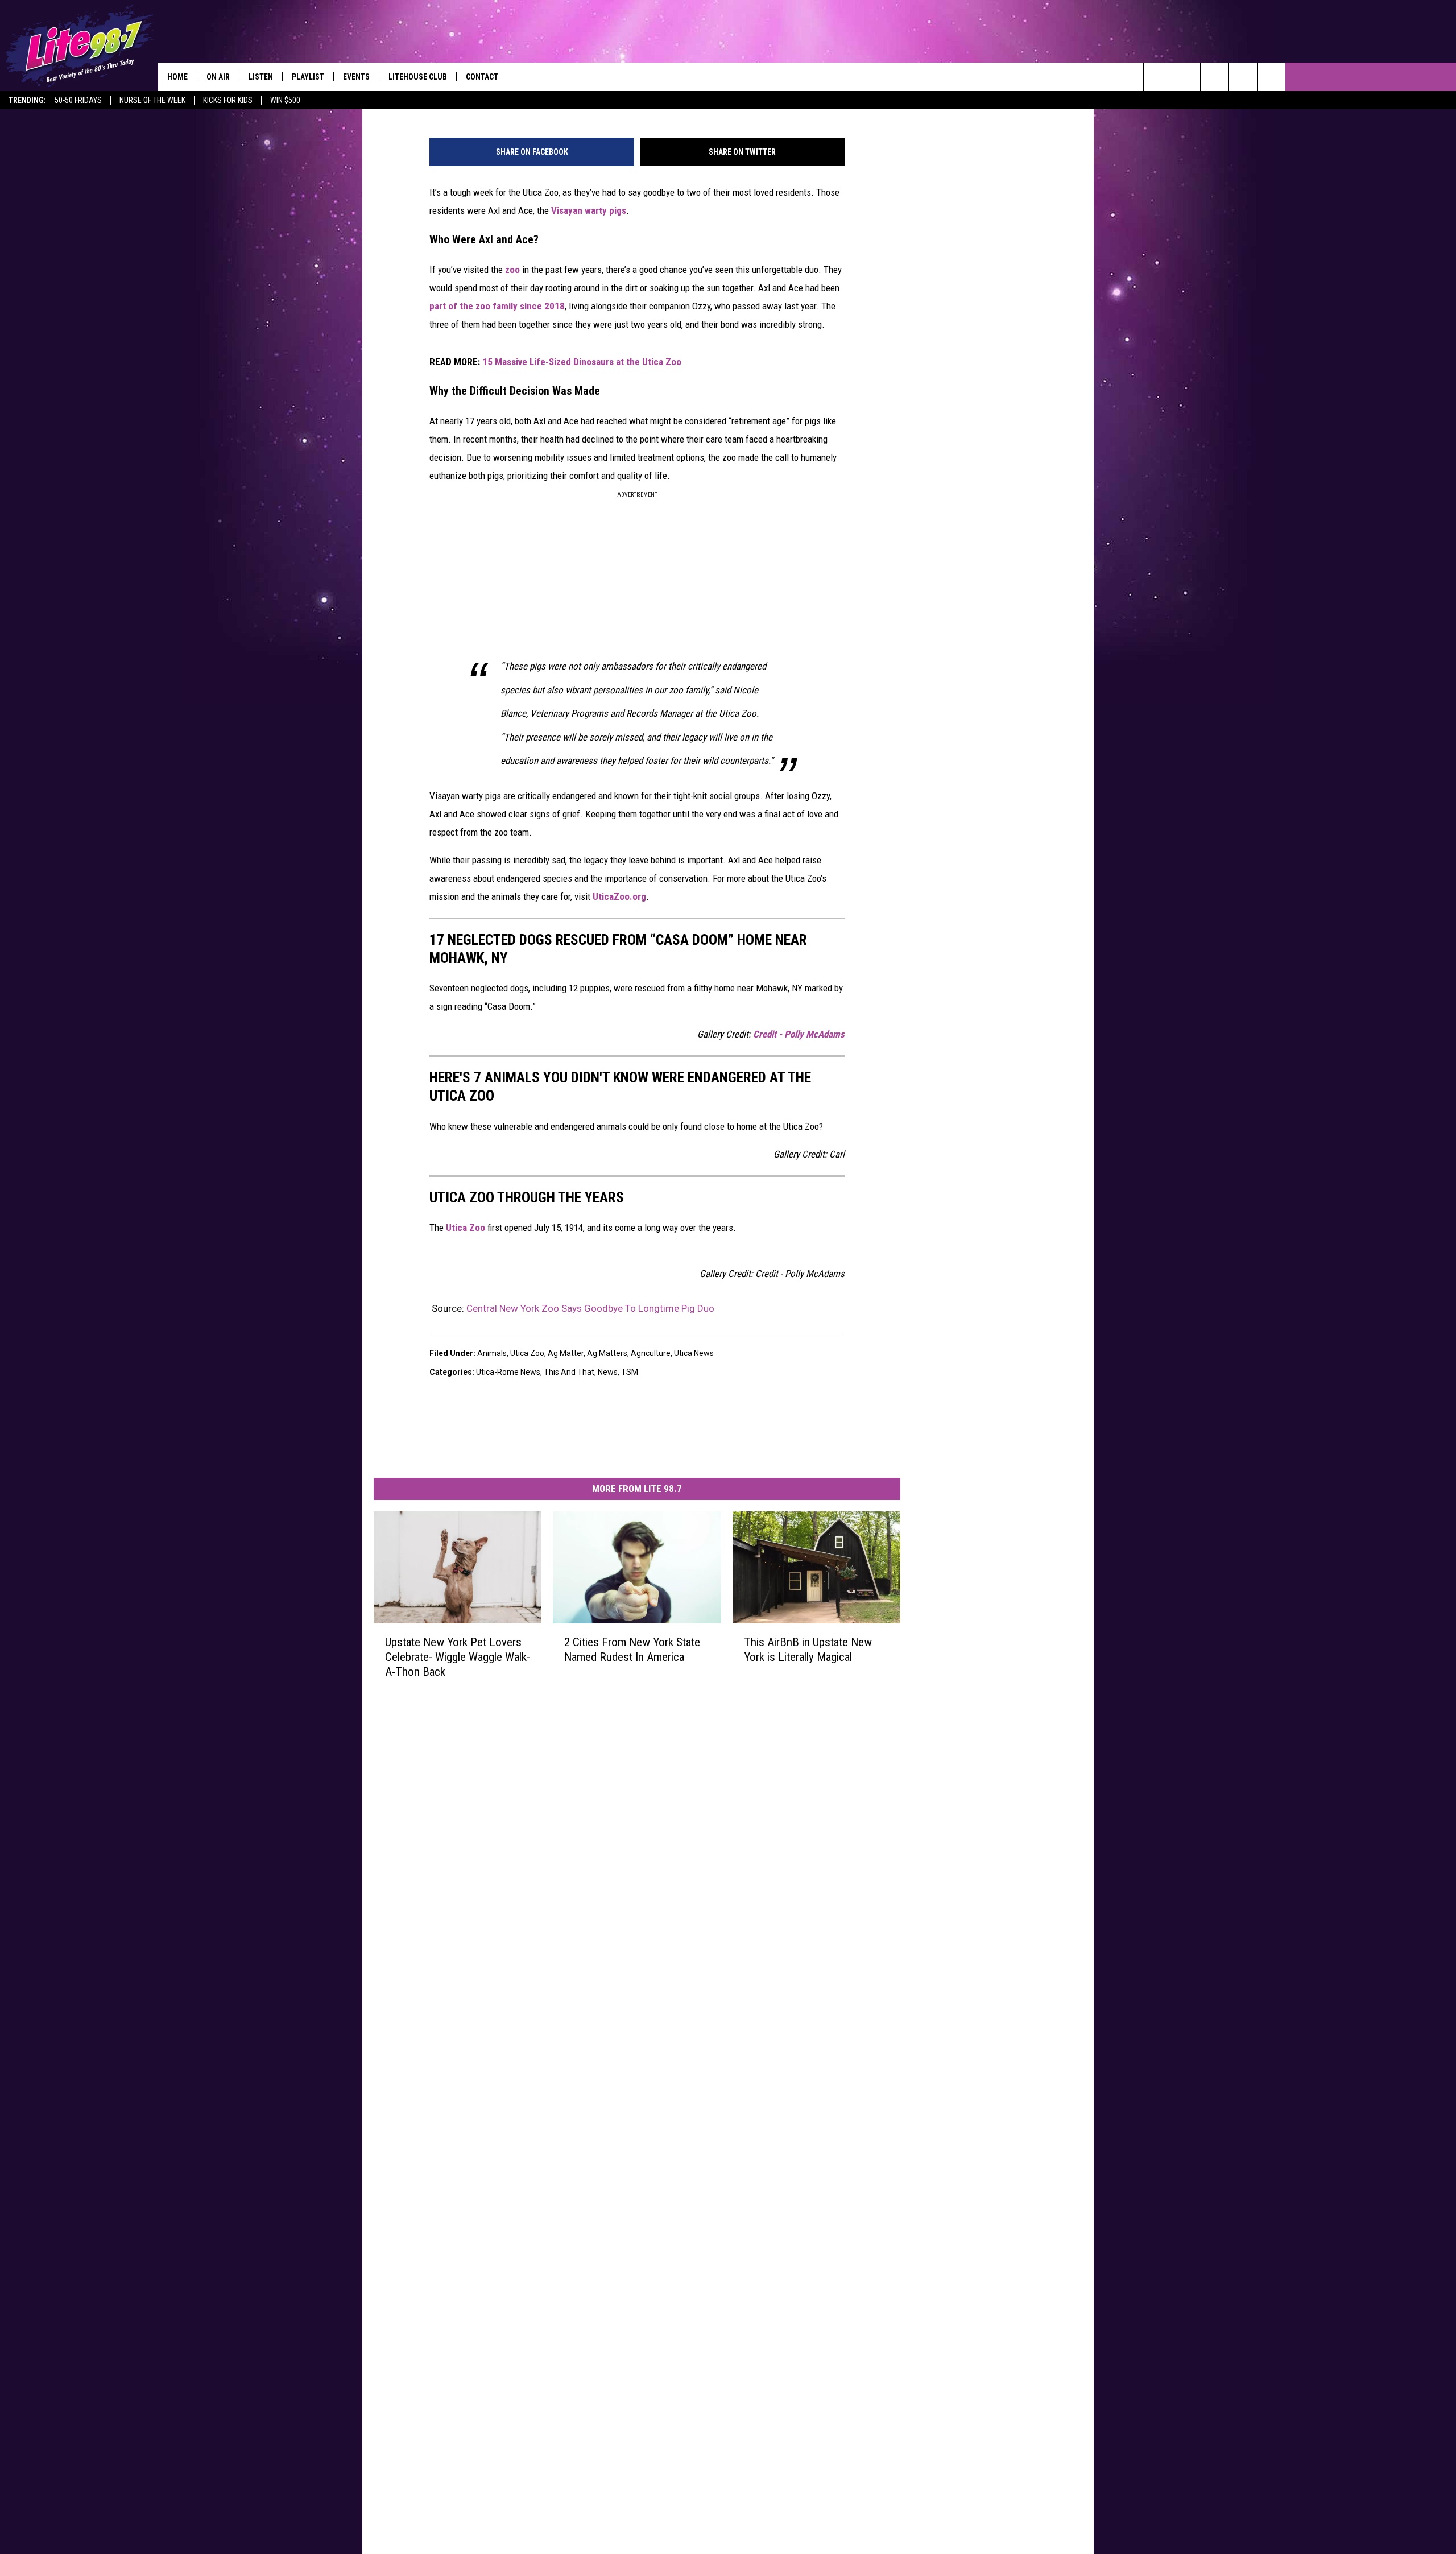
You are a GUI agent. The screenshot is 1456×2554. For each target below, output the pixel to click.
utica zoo (527, 1353)
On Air (218, 77)
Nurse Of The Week (152, 100)
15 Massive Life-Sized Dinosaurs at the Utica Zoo (582, 362)
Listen (261, 77)
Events (356, 77)
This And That (569, 1372)
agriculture (651, 1353)
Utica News (694, 1353)
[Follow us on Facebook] (1186, 77)
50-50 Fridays (78, 100)
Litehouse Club (418, 77)
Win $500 (285, 100)
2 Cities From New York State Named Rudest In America (632, 1650)
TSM (630, 1372)
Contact (482, 77)
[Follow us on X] (1243, 77)
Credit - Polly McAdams (799, 1034)
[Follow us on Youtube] (1271, 77)
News (608, 1372)
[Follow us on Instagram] (1215, 77)
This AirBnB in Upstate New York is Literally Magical (808, 1650)
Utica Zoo (466, 1228)
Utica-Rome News (508, 1372)
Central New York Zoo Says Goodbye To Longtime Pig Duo (590, 1308)
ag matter (566, 1353)
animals (492, 1353)
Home (177, 77)
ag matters (607, 1353)
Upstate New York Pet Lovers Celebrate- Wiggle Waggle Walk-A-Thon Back (458, 1657)
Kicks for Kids (228, 100)
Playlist (308, 77)
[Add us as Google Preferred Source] (1158, 77)
